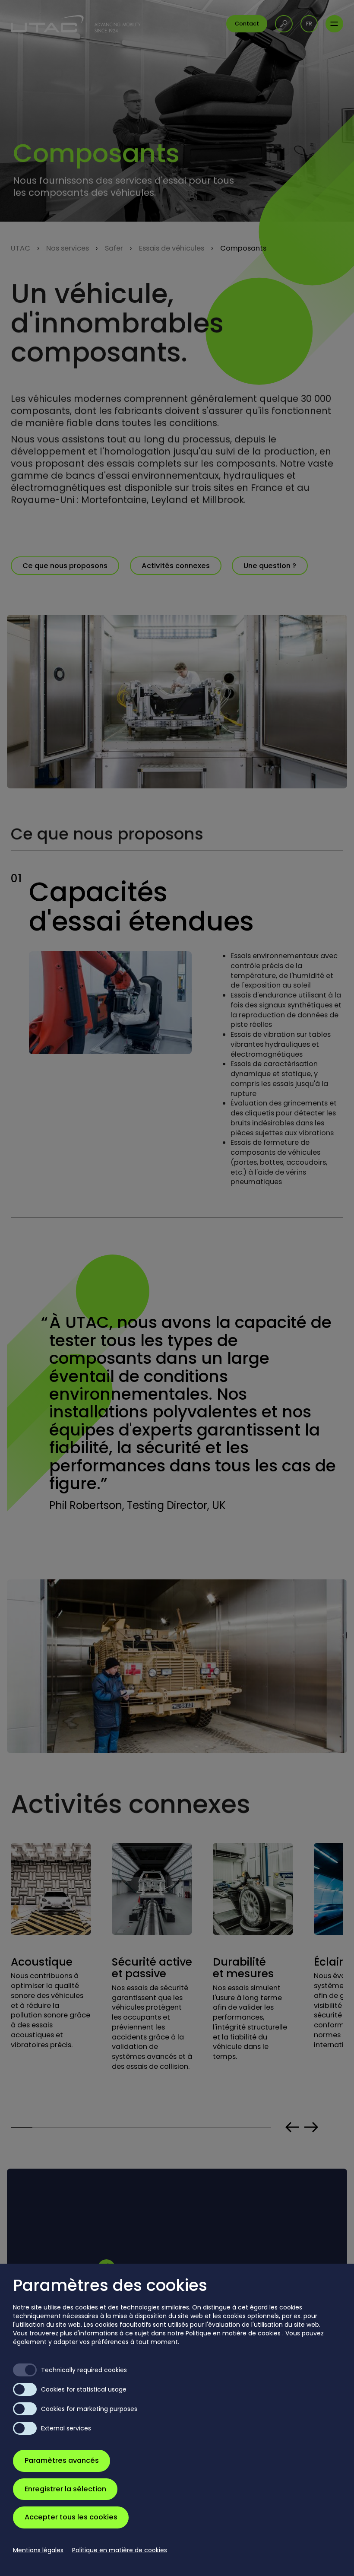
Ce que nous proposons (65, 566)
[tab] (22, 2127)
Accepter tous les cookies (71, 2517)
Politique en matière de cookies (234, 2333)
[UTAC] (76, 24)
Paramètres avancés (62, 2460)
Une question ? (270, 566)
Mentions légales (38, 2550)
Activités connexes (176, 566)
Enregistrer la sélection (65, 2489)
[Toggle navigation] (334, 24)
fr (309, 24)
